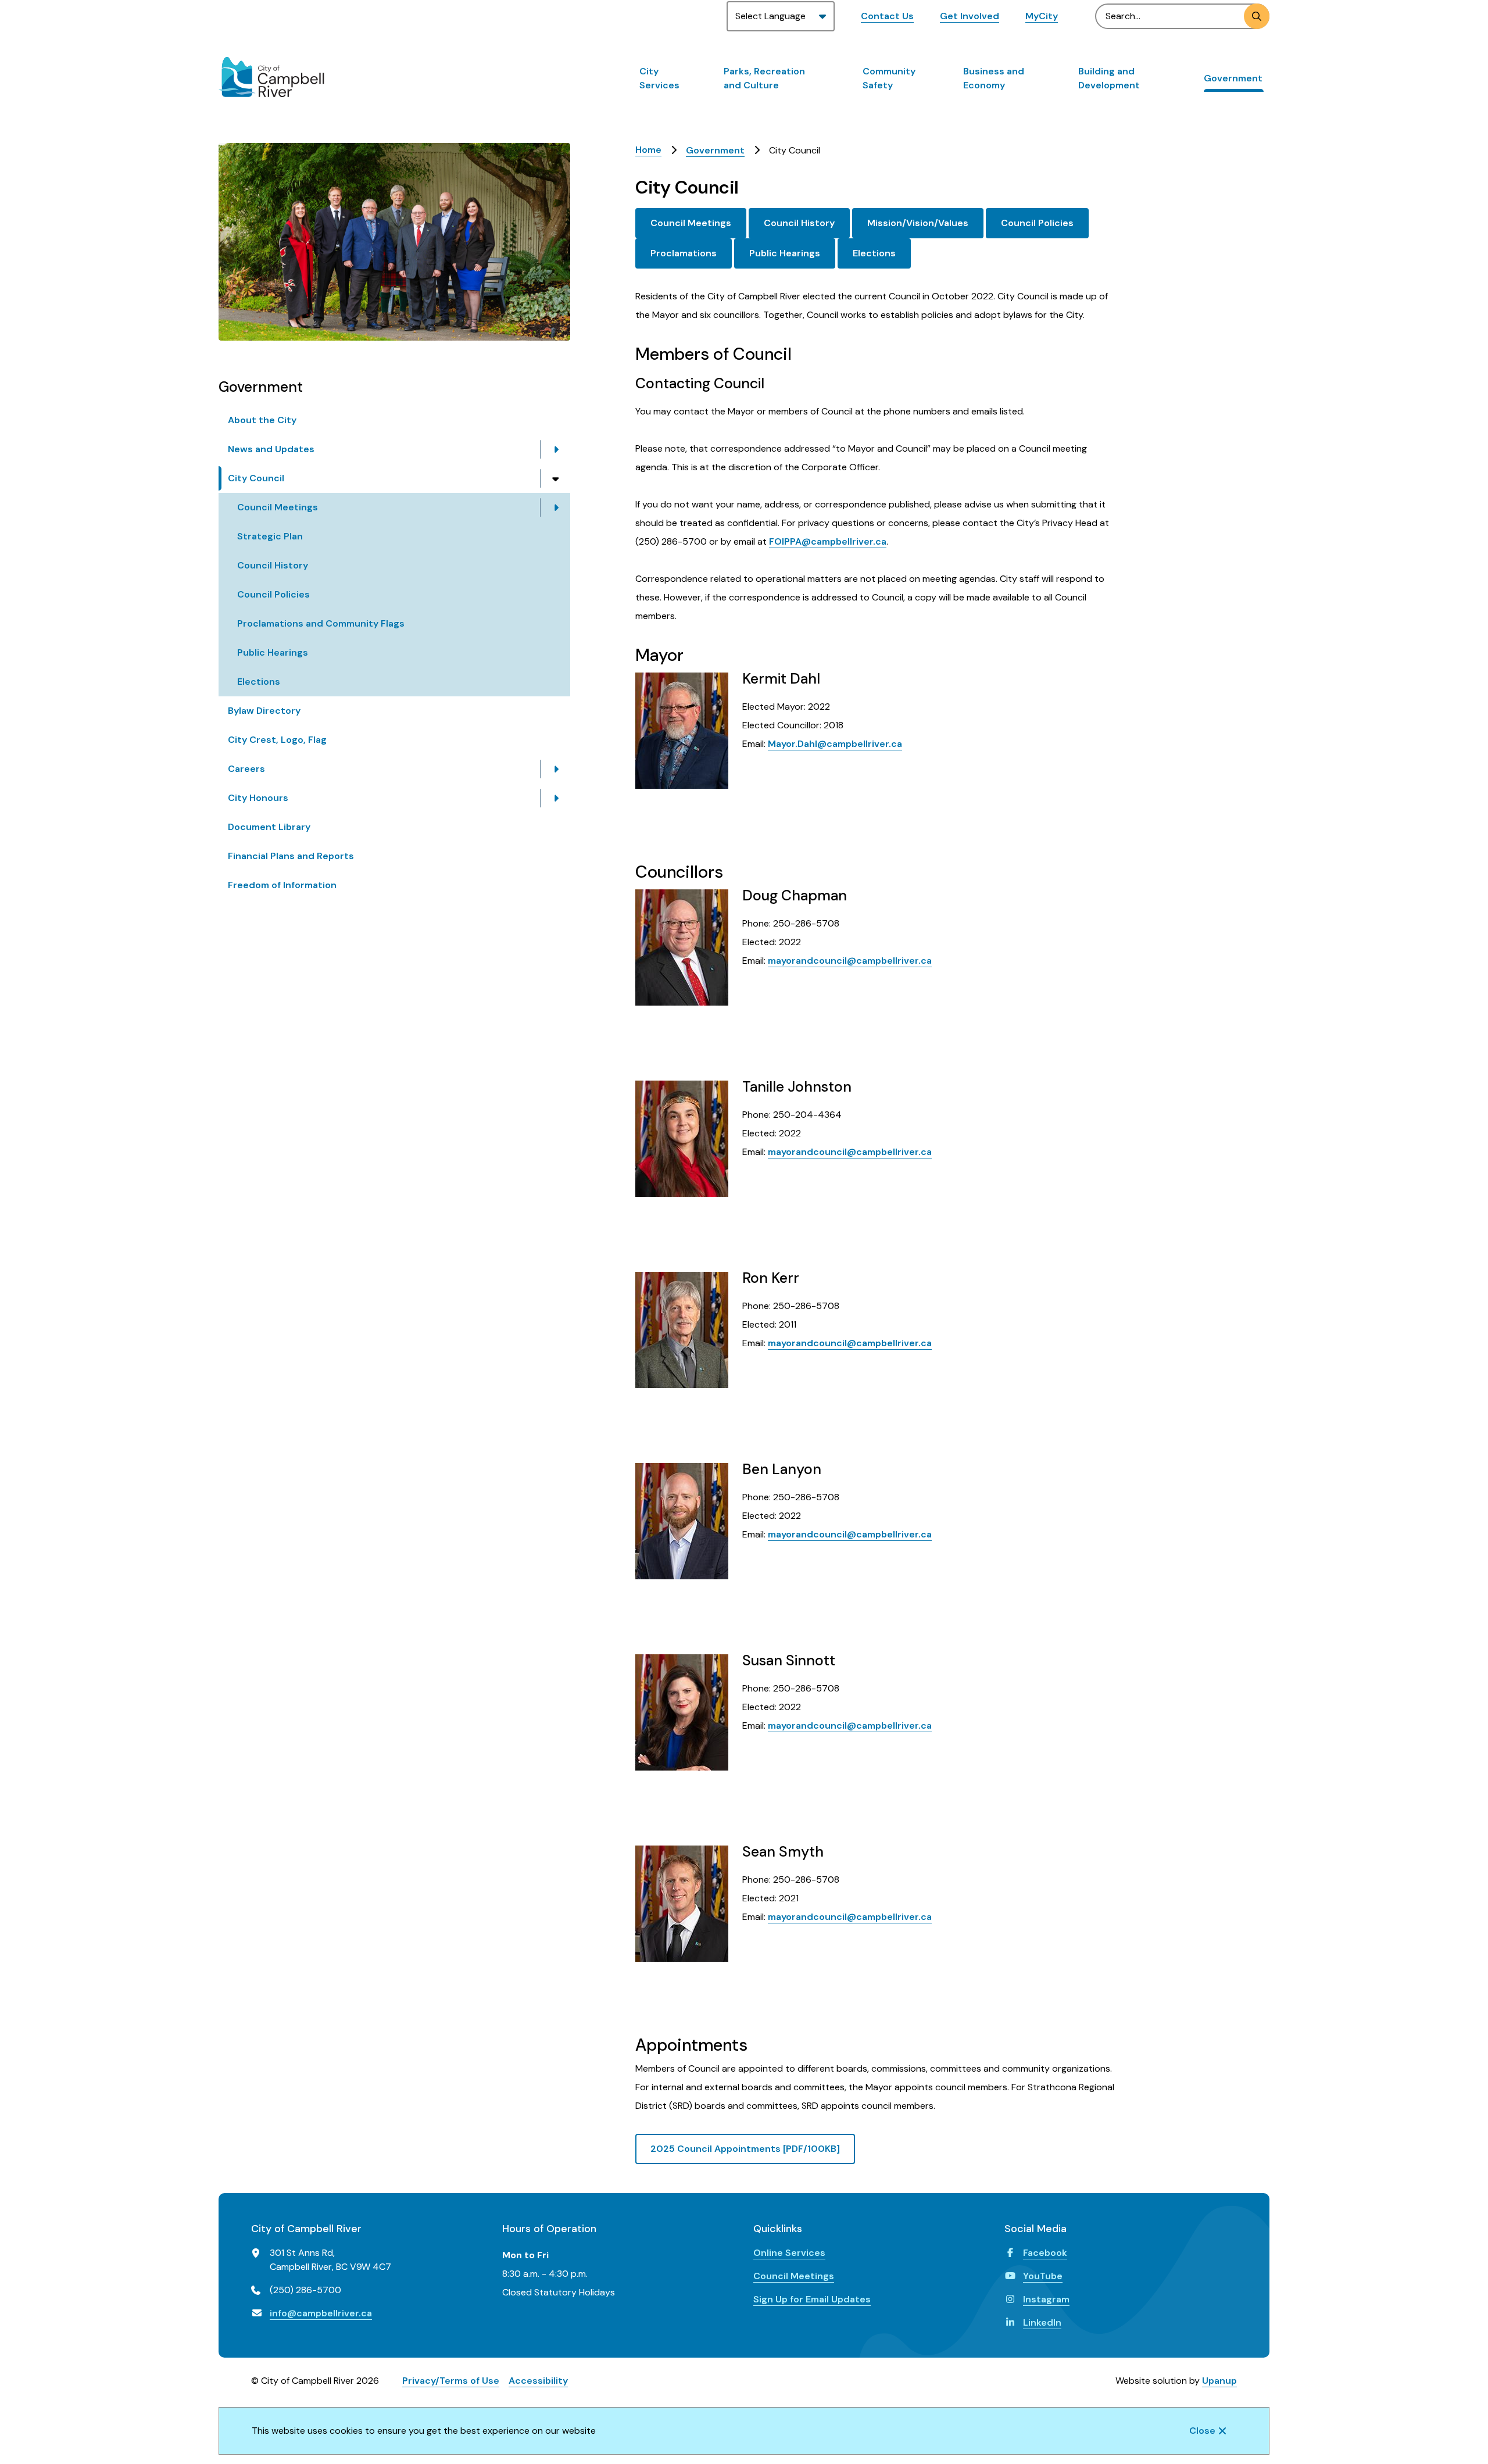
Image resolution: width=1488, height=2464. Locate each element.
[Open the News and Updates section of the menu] (556, 449)
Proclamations (684, 253)
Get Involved (970, 16)
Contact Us (887, 16)
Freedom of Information (282, 885)
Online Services (789, 2253)
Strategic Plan (270, 536)
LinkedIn (1042, 2322)
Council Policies (273, 594)
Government (1233, 78)
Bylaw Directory (264, 711)
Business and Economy (994, 78)
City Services (659, 78)
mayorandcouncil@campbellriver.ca (850, 961)
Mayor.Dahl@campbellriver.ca (835, 744)
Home (648, 150)
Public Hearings (273, 652)
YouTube (1043, 2276)
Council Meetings (278, 507)
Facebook (1045, 2253)
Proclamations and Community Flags (321, 623)
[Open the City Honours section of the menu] (556, 798)
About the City (262, 420)
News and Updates (271, 449)
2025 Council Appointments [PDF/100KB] (745, 2149)
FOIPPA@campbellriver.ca (828, 541)
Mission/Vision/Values (918, 223)
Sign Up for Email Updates (812, 2299)
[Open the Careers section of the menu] (556, 769)
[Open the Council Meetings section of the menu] (556, 507)
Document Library (269, 827)
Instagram (1046, 2299)
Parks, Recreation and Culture (764, 78)
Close (1202, 2431)
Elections (259, 682)
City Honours (258, 798)
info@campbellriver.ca (321, 2313)
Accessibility (538, 2381)
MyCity (1042, 16)
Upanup (1219, 2381)
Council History (273, 565)
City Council (256, 478)
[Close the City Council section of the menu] (556, 478)
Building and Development (1109, 78)
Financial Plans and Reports (291, 856)
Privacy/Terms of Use (451, 2381)
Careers (246, 769)
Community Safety (889, 78)
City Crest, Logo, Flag (277, 740)
